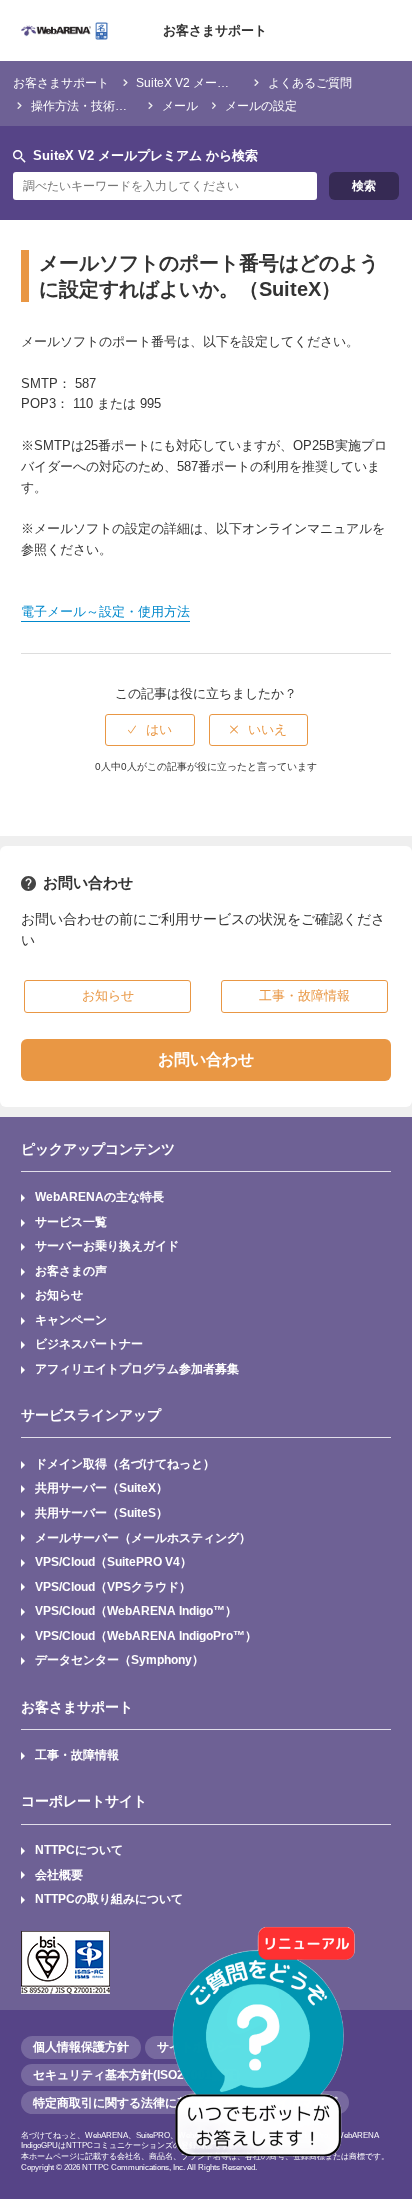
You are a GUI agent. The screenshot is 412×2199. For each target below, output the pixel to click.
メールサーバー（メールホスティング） (143, 1537)
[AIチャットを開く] (265, 2052)
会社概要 (59, 1874)
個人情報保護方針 (81, 2047)
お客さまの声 (71, 1270)
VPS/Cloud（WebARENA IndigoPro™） (146, 1635)
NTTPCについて (79, 1849)
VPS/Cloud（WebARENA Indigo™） (136, 1610)
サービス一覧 (71, 1221)
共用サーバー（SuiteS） (101, 1512)
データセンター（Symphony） (119, 1659)
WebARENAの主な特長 (99, 1196)
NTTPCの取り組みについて (109, 1898)
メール (180, 105)
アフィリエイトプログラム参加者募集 (137, 1368)
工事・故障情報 (77, 1754)
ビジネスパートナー (89, 1343)
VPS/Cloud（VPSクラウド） (113, 1586)
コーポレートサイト (84, 1801)
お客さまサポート (215, 30)
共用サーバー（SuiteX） (101, 1487)
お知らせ (59, 1294)
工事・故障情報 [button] (304, 995)
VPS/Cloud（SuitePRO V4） (113, 1561)
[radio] (150, 730)
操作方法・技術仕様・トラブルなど (127, 105)
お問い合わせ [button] (206, 1059)
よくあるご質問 (310, 82)
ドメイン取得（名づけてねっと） (125, 1463)
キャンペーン (71, 1319)
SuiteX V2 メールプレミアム (212, 82)
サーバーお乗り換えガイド (107, 1245)
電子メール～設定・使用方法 (105, 611)
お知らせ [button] (108, 995)
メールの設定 (261, 105)
